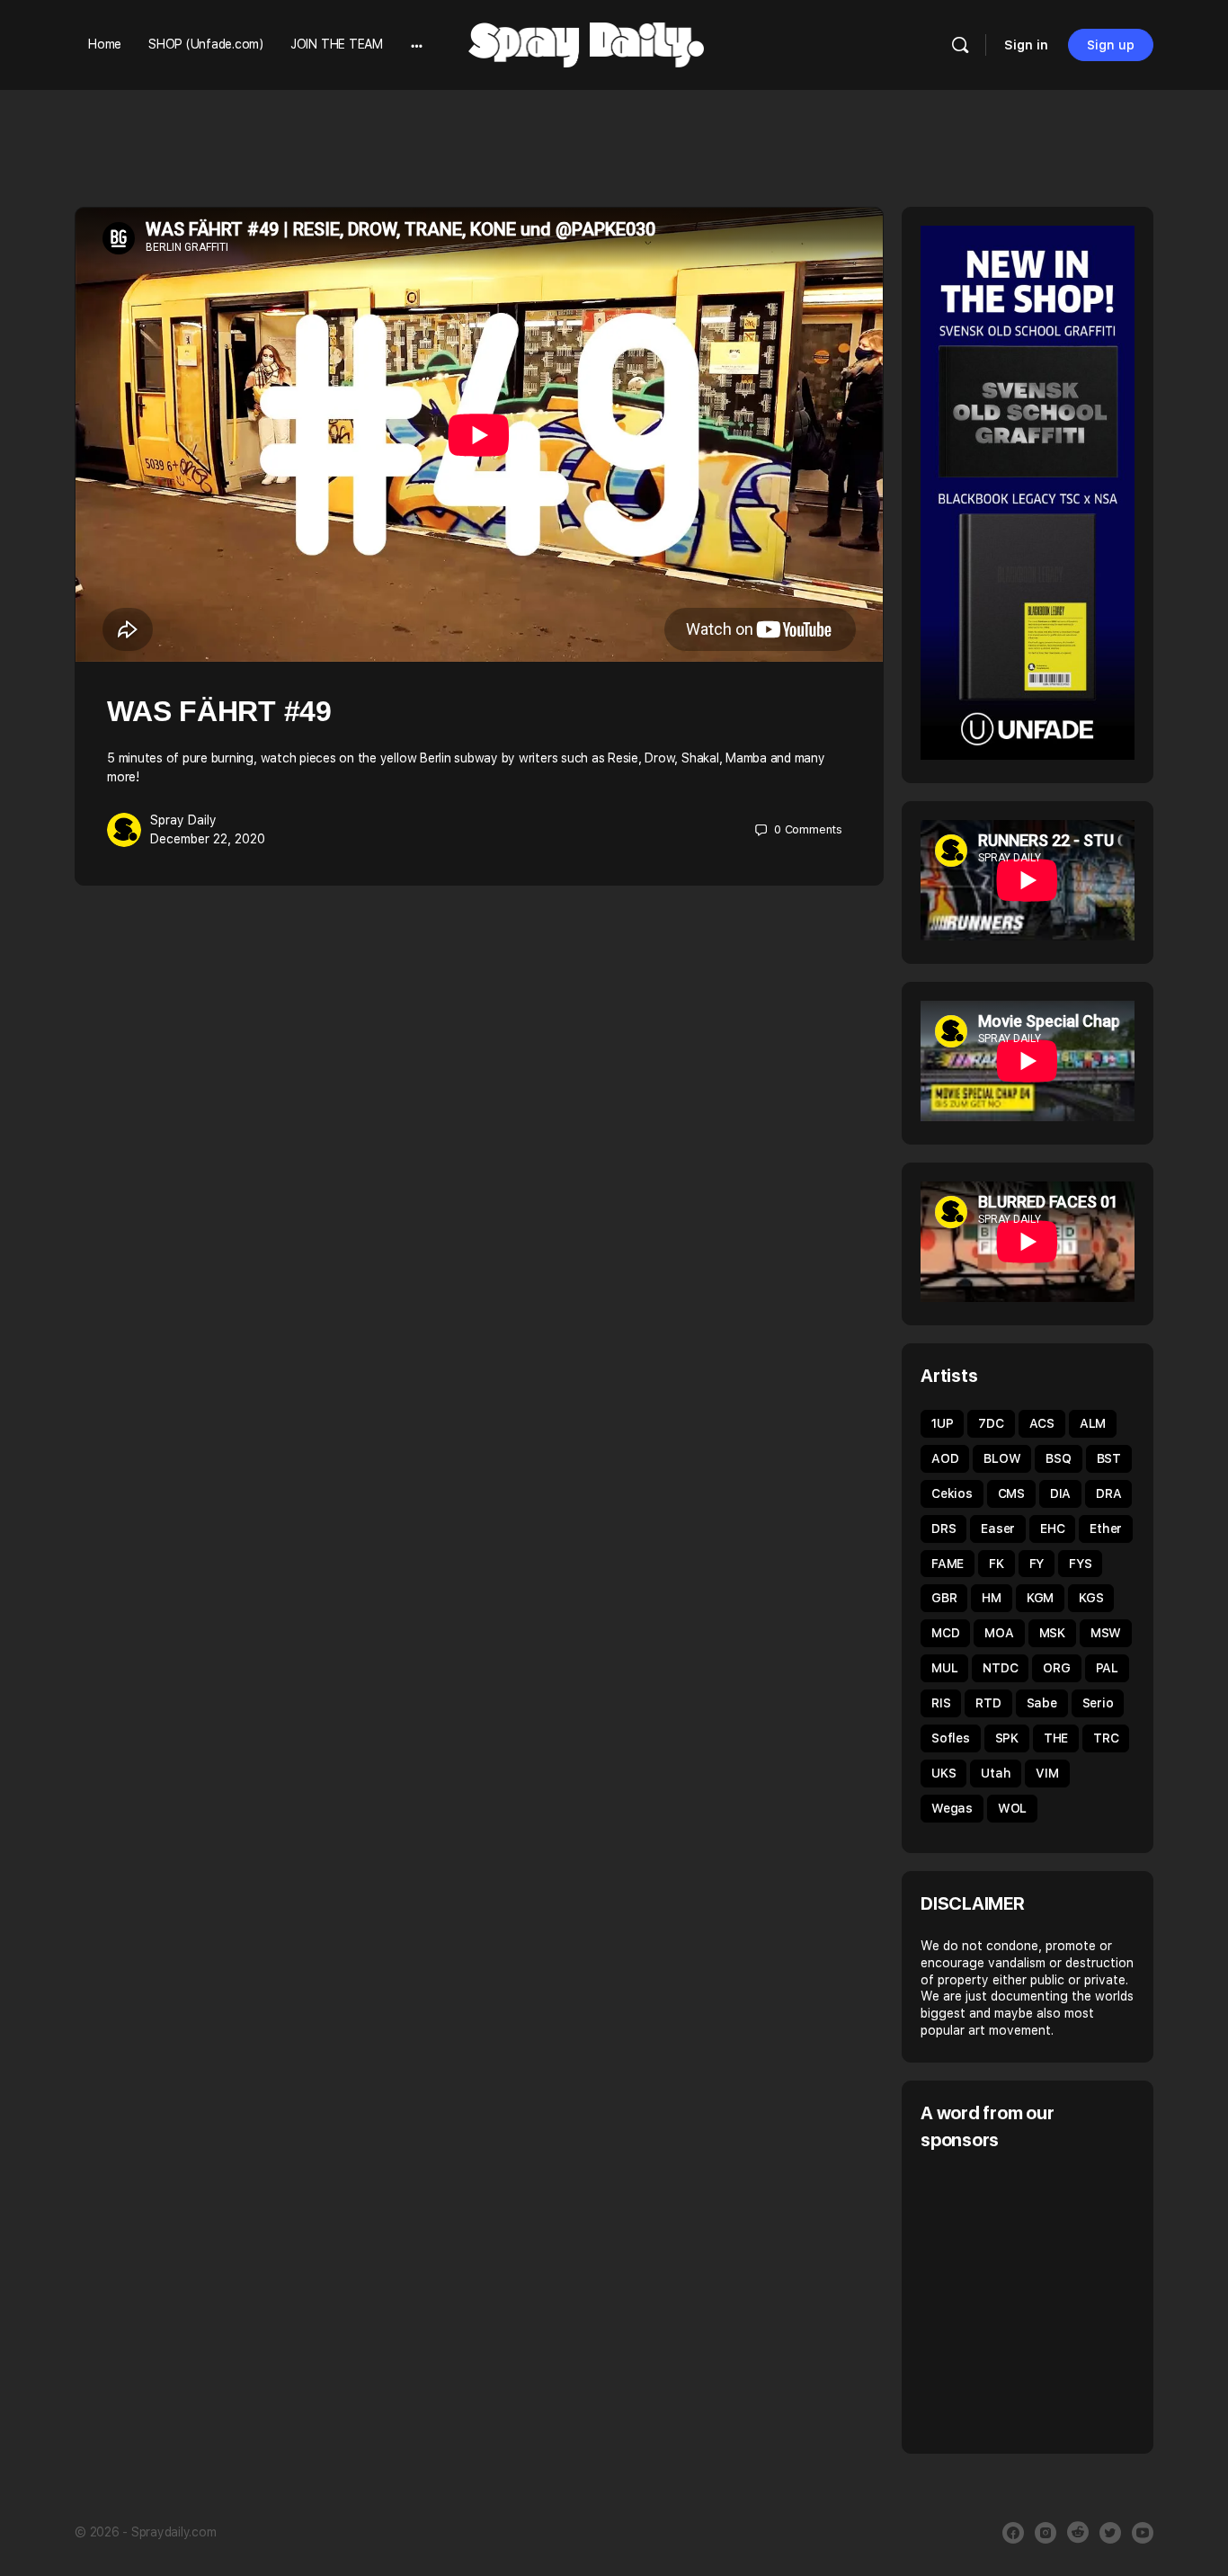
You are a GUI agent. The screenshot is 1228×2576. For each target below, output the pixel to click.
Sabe (1042, 1703)
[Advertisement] (1072, 2300)
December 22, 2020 (208, 839)
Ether (1106, 1529)
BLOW (1002, 1458)
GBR (944, 1598)
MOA (999, 1633)
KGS (1091, 1598)
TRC (1106, 1738)
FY (1037, 1564)
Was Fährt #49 (219, 711)
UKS (943, 1773)
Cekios (952, 1493)
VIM (1047, 1773)
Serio (1098, 1703)
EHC (1052, 1529)
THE (1056, 1738)
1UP (942, 1423)
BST (1109, 1458)
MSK (1052, 1633)
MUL (944, 1668)
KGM (1040, 1598)
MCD (945, 1633)
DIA (1060, 1493)
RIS (941, 1703)
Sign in (1026, 45)
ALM (1093, 1423)
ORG (1056, 1668)
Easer (998, 1529)
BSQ (1058, 1458)
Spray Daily (183, 820)
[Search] (960, 45)
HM (992, 1598)
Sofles (951, 1738)
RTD (988, 1703)
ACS (1042, 1423)
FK (997, 1564)
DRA (1108, 1493)
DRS (943, 1529)
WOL (1012, 1808)
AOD (945, 1458)
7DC (991, 1423)
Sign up (1111, 45)
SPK (1007, 1738)
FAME (948, 1564)
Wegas (952, 1808)
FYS (1080, 1564)
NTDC (1000, 1668)
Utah (996, 1773)
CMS (1011, 1493)
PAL (1107, 1668)
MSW (1106, 1633)
